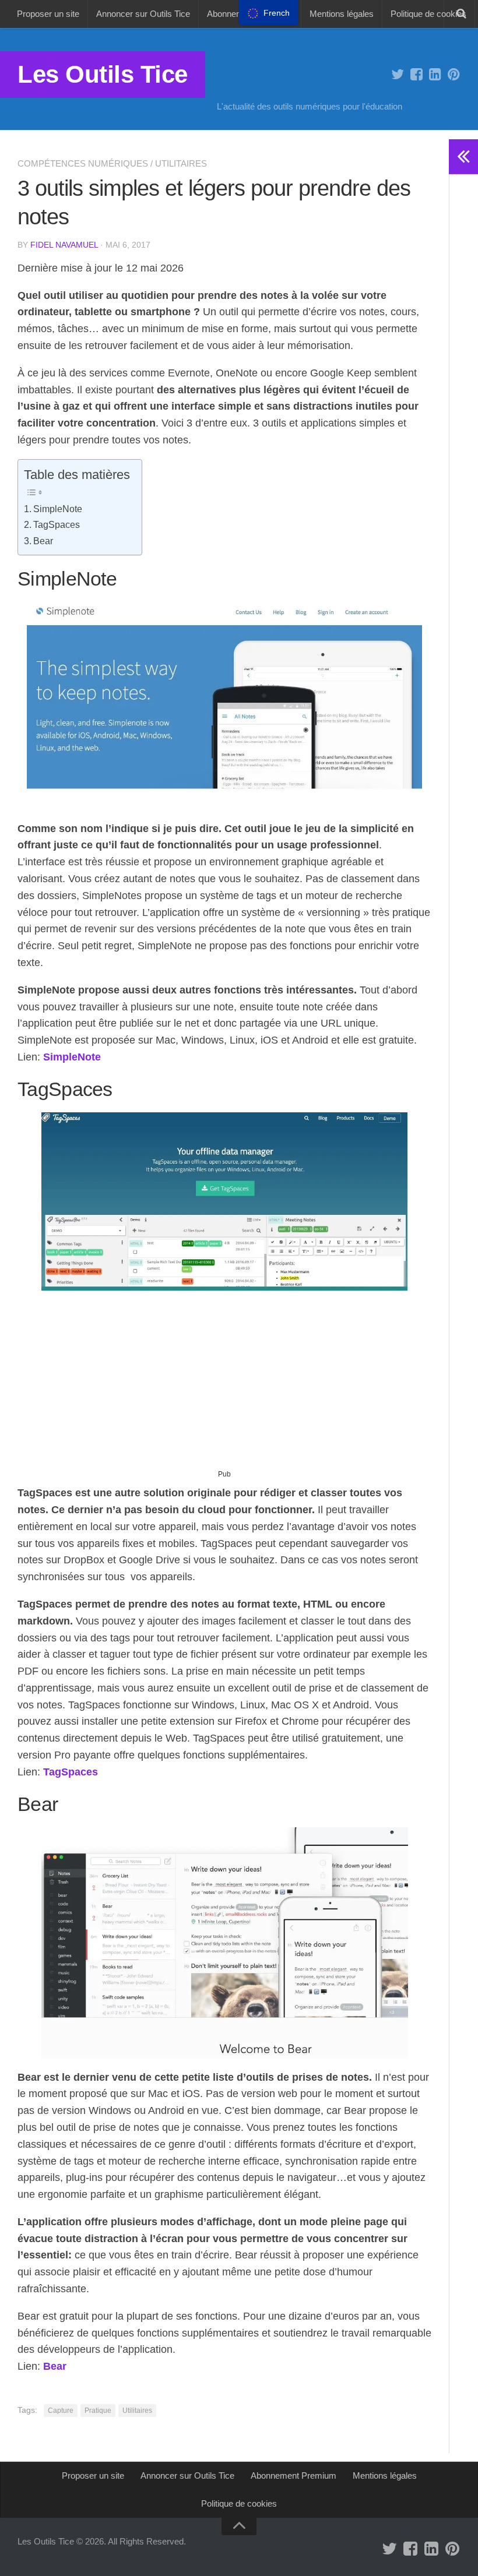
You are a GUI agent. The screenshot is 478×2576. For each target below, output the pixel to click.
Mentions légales (342, 14)
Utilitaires (181, 163)
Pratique (98, 2411)
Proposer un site (48, 14)
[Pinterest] (454, 75)
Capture (61, 2411)
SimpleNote (58, 509)
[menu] (269, 13)
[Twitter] (398, 75)
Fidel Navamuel (64, 245)
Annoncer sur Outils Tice (143, 14)
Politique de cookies (428, 14)
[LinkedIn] (435, 75)
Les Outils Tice (103, 74)
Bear (43, 541)
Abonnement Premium (294, 2475)
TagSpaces (57, 524)
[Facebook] (416, 75)
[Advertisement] (224, 1384)
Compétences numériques (83, 163)
